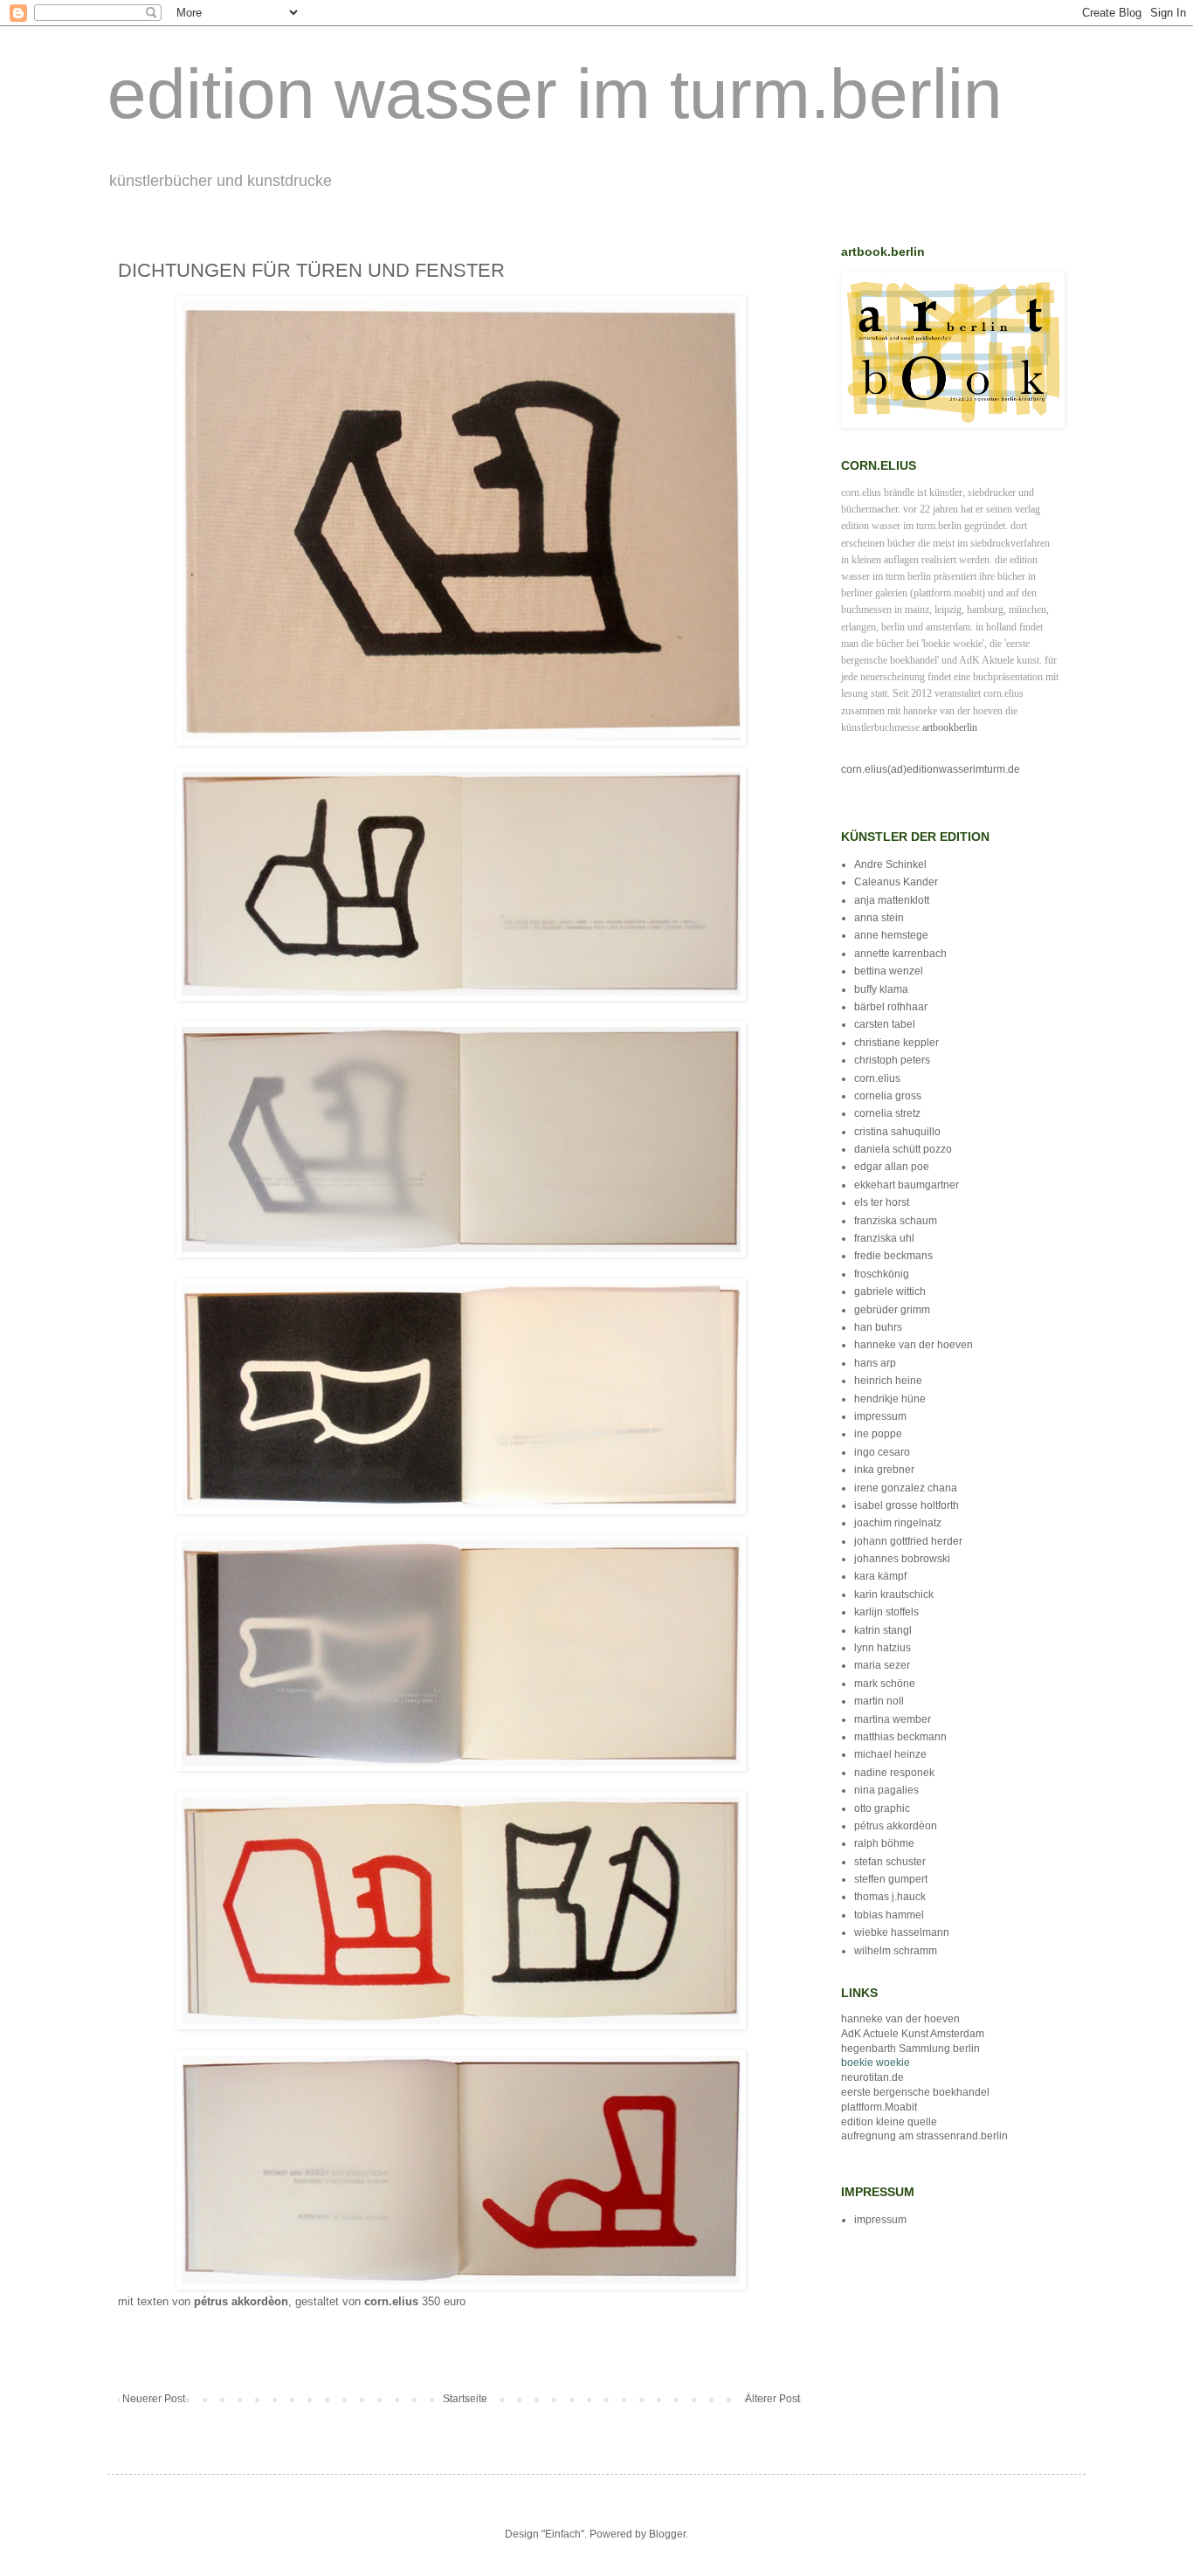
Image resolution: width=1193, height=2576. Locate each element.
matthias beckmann (900, 1737)
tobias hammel (889, 1915)
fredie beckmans (893, 1256)
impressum (880, 1416)
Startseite (465, 2399)
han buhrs (878, 1327)
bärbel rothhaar (891, 1007)
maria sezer (882, 1665)
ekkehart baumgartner (907, 1185)
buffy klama (881, 989)
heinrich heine (888, 1381)
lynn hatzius (883, 1648)
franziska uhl (884, 1238)
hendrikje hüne (890, 1399)
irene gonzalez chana (906, 1488)
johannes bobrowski (902, 1559)
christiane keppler (896, 1043)
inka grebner (884, 1470)
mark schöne (885, 1684)
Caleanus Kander (896, 882)
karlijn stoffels (886, 1612)
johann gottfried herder (908, 1541)
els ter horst (882, 1202)
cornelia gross (888, 1096)
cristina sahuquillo (897, 1132)
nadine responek (894, 1773)
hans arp (875, 1363)
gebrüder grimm (892, 1310)
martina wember (893, 1719)
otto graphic (882, 1808)
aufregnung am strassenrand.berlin (924, 2136)
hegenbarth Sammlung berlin (910, 2049)
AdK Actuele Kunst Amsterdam (913, 2034)
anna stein (879, 918)
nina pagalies (886, 1790)
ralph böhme (884, 1843)
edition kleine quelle (889, 2122)
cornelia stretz (887, 1113)
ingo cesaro (882, 1452)
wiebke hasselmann (902, 1932)
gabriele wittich (890, 1291)
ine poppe (878, 1434)
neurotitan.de (872, 2077)
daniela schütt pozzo (903, 1149)
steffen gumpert (891, 1879)
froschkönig (882, 1274)
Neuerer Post (154, 2399)
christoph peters (892, 1060)
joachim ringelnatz (898, 1523)
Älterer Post (772, 2399)
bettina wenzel (889, 971)
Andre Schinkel (890, 864)
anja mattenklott (892, 900)
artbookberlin (950, 727)
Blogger (667, 2534)
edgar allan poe (892, 1167)
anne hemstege (891, 935)
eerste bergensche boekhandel (915, 2092)
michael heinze (890, 1754)
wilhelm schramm (896, 1951)
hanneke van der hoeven (914, 1345)
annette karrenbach (900, 954)
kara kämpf (880, 1576)
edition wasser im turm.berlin (555, 94)
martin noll (879, 1701)
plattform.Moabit (879, 2107)
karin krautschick (894, 1595)
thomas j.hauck (890, 1897)
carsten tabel (885, 1024)
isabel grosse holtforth (907, 1505)
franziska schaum (896, 1221)
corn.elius (877, 1078)
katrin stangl (883, 1630)
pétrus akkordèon (896, 1826)
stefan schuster (890, 1862)
